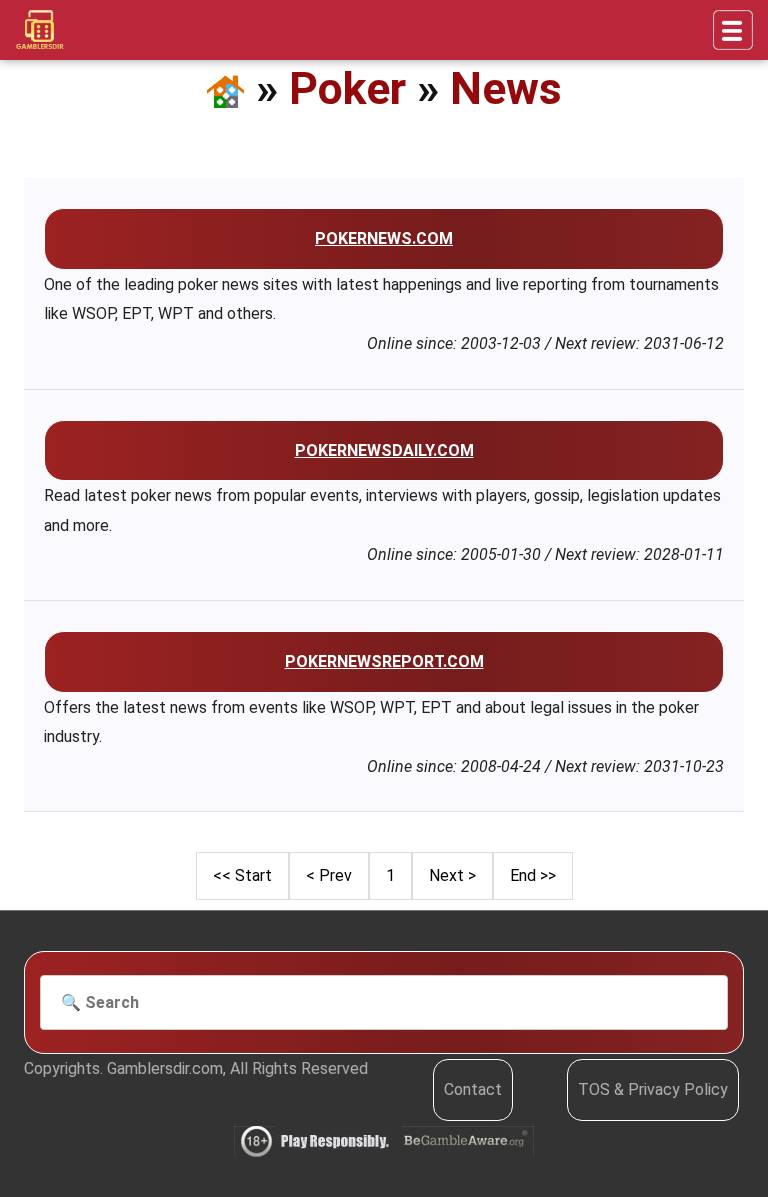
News (506, 88)
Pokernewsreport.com (384, 661)
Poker (347, 88)
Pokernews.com (384, 238)
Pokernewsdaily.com (384, 450)
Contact (473, 1089)
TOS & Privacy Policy (653, 1089)
